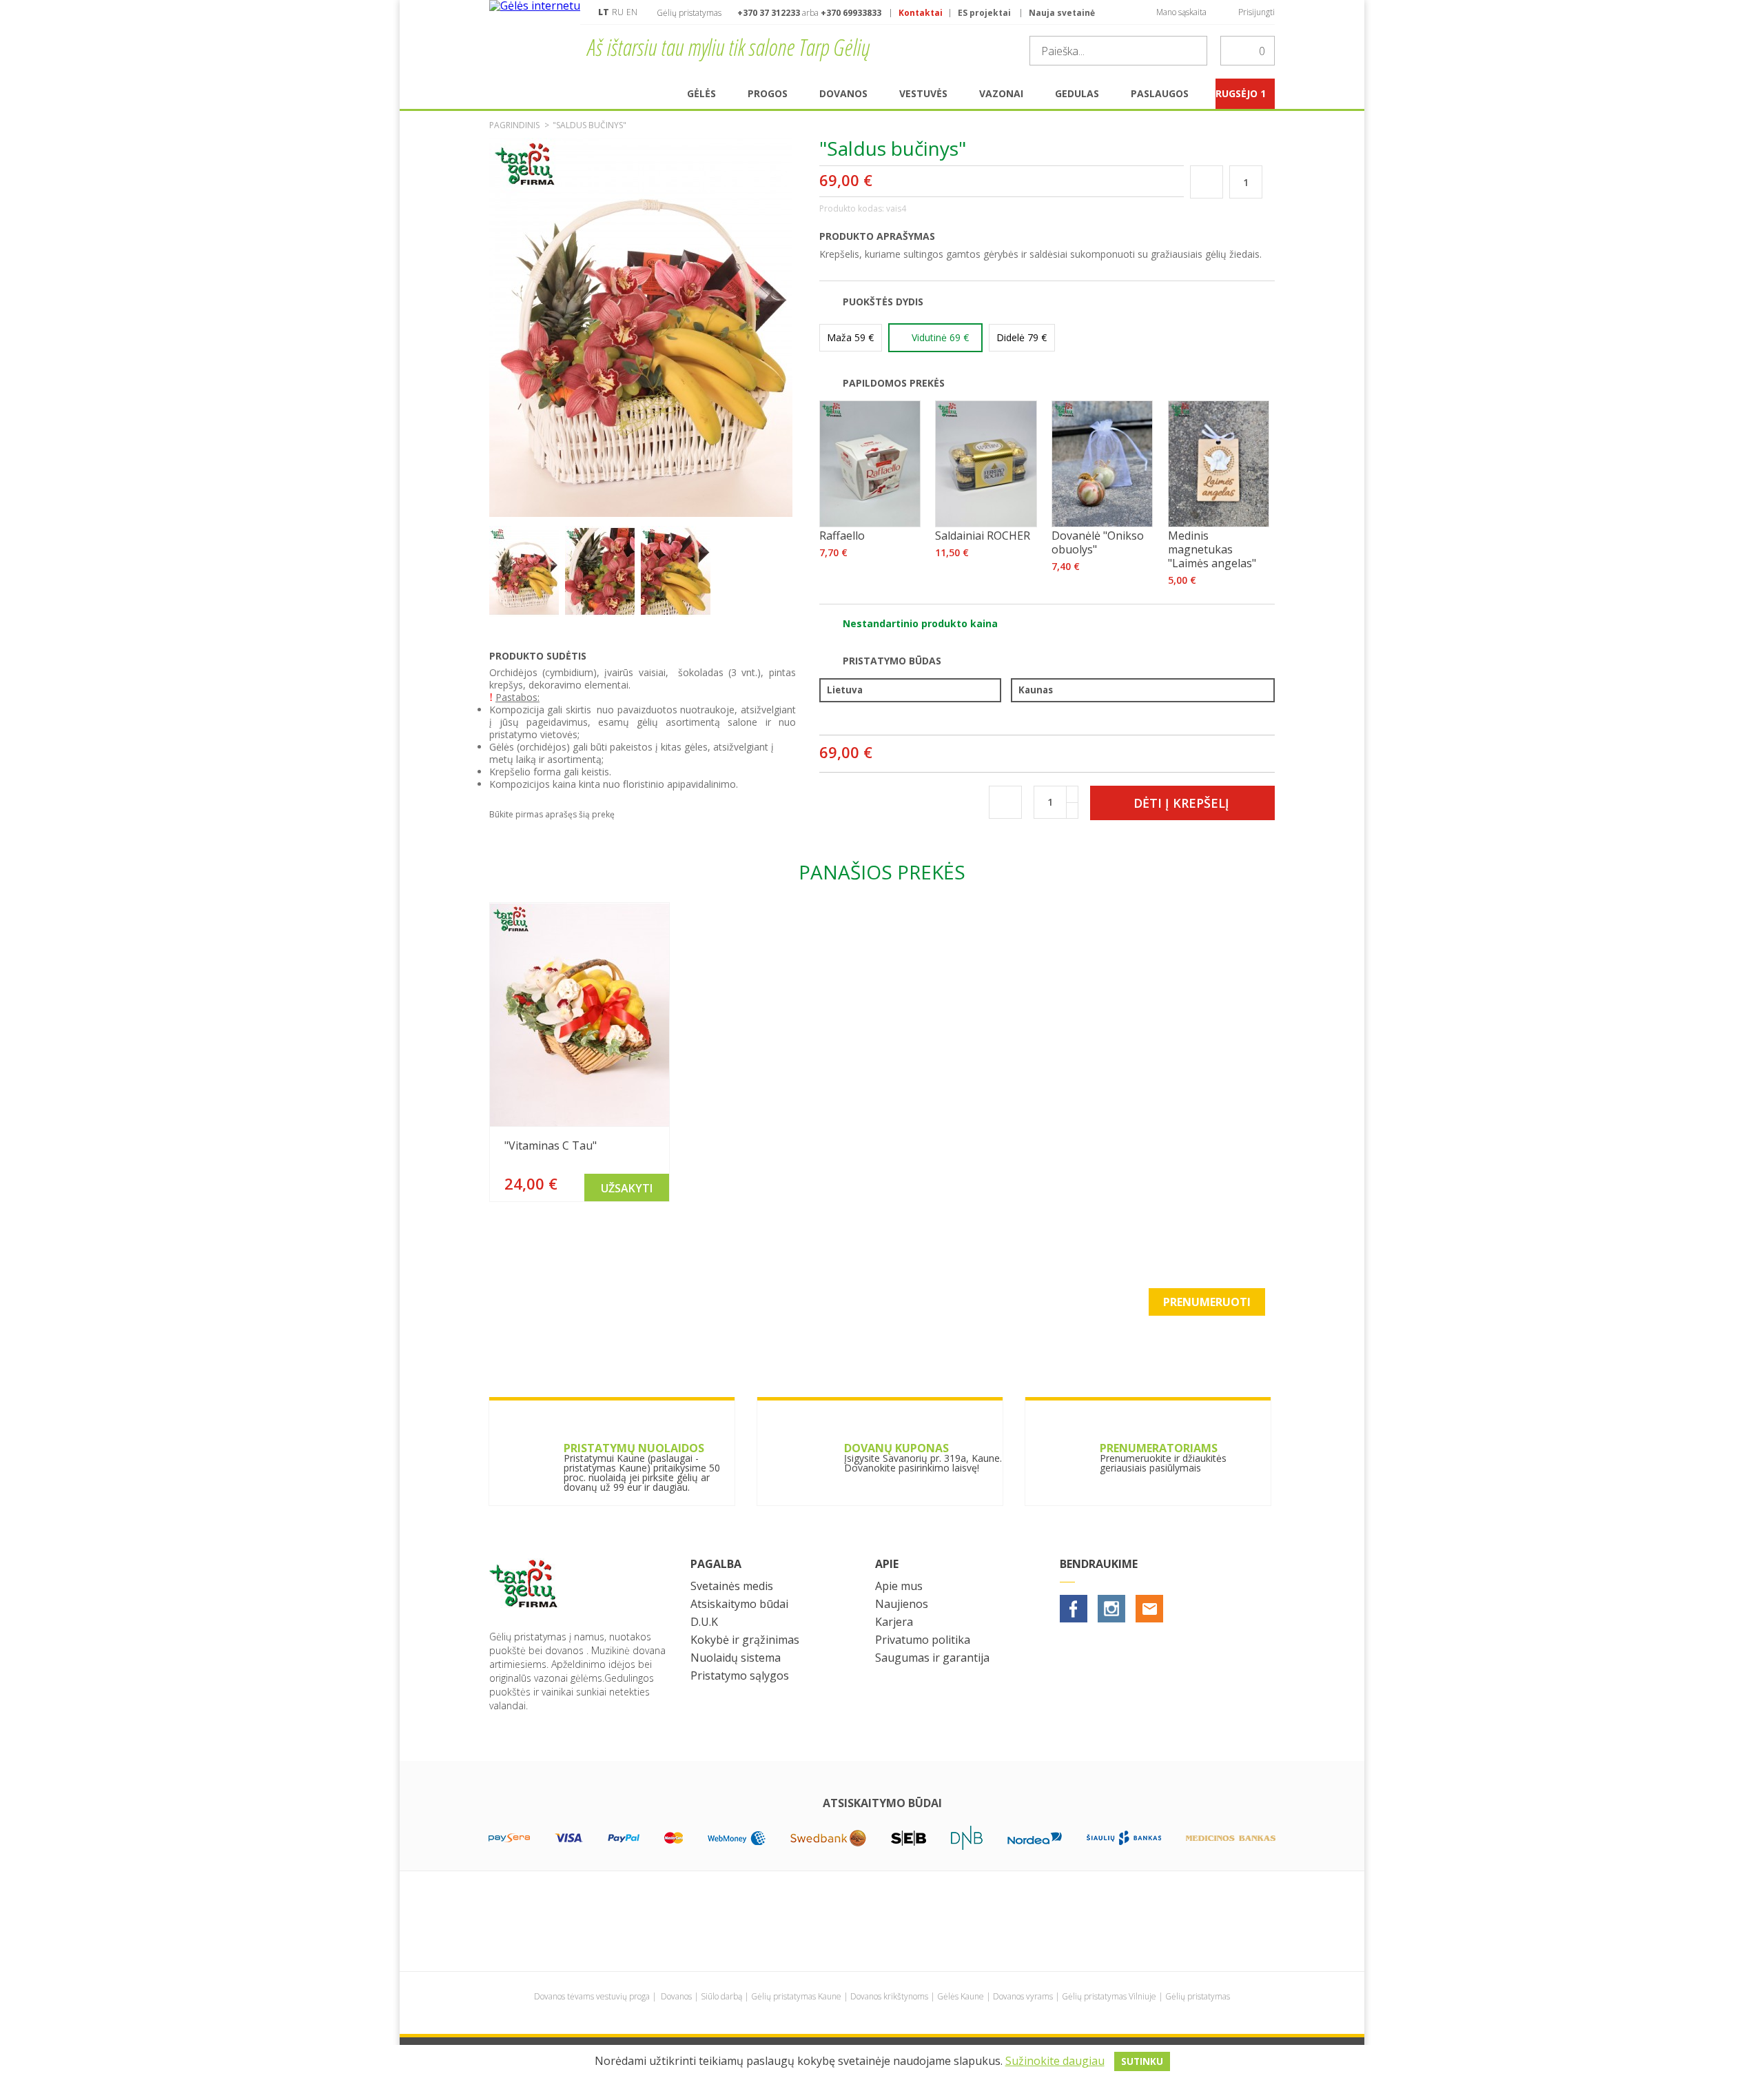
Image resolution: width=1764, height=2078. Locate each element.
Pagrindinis (514, 125)
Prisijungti (1257, 12)
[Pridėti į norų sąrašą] (1206, 182)
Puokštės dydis (883, 302)
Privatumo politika (923, 1640)
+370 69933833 (851, 13)
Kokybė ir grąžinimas (745, 1640)
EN (632, 12)
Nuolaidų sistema (736, 1658)
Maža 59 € (850, 337)
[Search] (1193, 51)
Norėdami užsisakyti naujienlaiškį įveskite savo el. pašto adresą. (663, 1311)
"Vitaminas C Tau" (551, 1145)
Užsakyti (627, 1188)
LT (604, 12)
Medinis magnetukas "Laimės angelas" (1212, 549)
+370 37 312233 (769, 13)
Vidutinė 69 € (940, 337)
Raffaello (842, 536)
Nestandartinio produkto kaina (920, 623)
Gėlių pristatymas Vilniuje (1109, 1996)
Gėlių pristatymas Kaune (796, 1996)
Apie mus (899, 1586)
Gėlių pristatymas (1198, 1996)
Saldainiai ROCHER (983, 536)
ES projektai (984, 13)
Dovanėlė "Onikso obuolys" (1098, 542)
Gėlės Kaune (961, 1996)
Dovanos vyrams (1023, 1996)
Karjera (894, 1622)
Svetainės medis (732, 1586)
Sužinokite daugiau (1055, 2061)
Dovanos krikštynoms (889, 1996)
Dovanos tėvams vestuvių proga (592, 1996)
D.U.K (704, 1622)
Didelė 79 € (1022, 337)
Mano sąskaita (1181, 12)
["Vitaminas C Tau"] (580, 1015)
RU (618, 12)
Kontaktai (921, 13)
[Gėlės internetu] (535, 39)
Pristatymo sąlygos (740, 1675)
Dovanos (676, 1996)
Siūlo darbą (721, 1996)
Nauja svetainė (1062, 13)
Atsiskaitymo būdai (739, 1604)
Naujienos (902, 1604)
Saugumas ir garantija (932, 1658)
